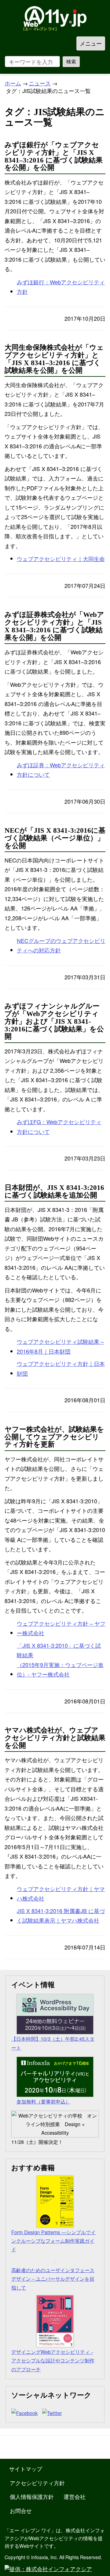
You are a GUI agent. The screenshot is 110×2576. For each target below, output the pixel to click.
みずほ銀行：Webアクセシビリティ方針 (61, 287)
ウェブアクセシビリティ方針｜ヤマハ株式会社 (61, 1894)
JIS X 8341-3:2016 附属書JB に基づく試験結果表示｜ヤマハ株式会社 (61, 1916)
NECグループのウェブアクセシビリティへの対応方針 (61, 945)
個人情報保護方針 (32, 2496)
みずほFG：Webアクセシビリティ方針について (59, 1127)
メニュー (91, 43)
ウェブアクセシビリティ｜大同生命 (61, 559)
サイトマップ (26, 2469)
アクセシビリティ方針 (37, 2483)
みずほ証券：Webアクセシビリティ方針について (61, 770)
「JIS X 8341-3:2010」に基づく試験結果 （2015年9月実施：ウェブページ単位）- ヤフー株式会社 (60, 1660)
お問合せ (21, 2511)
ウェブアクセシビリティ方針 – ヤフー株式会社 (61, 1628)
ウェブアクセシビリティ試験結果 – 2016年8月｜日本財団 (60, 1346)
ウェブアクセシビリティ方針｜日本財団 (61, 1368)
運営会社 (75, 2496)
